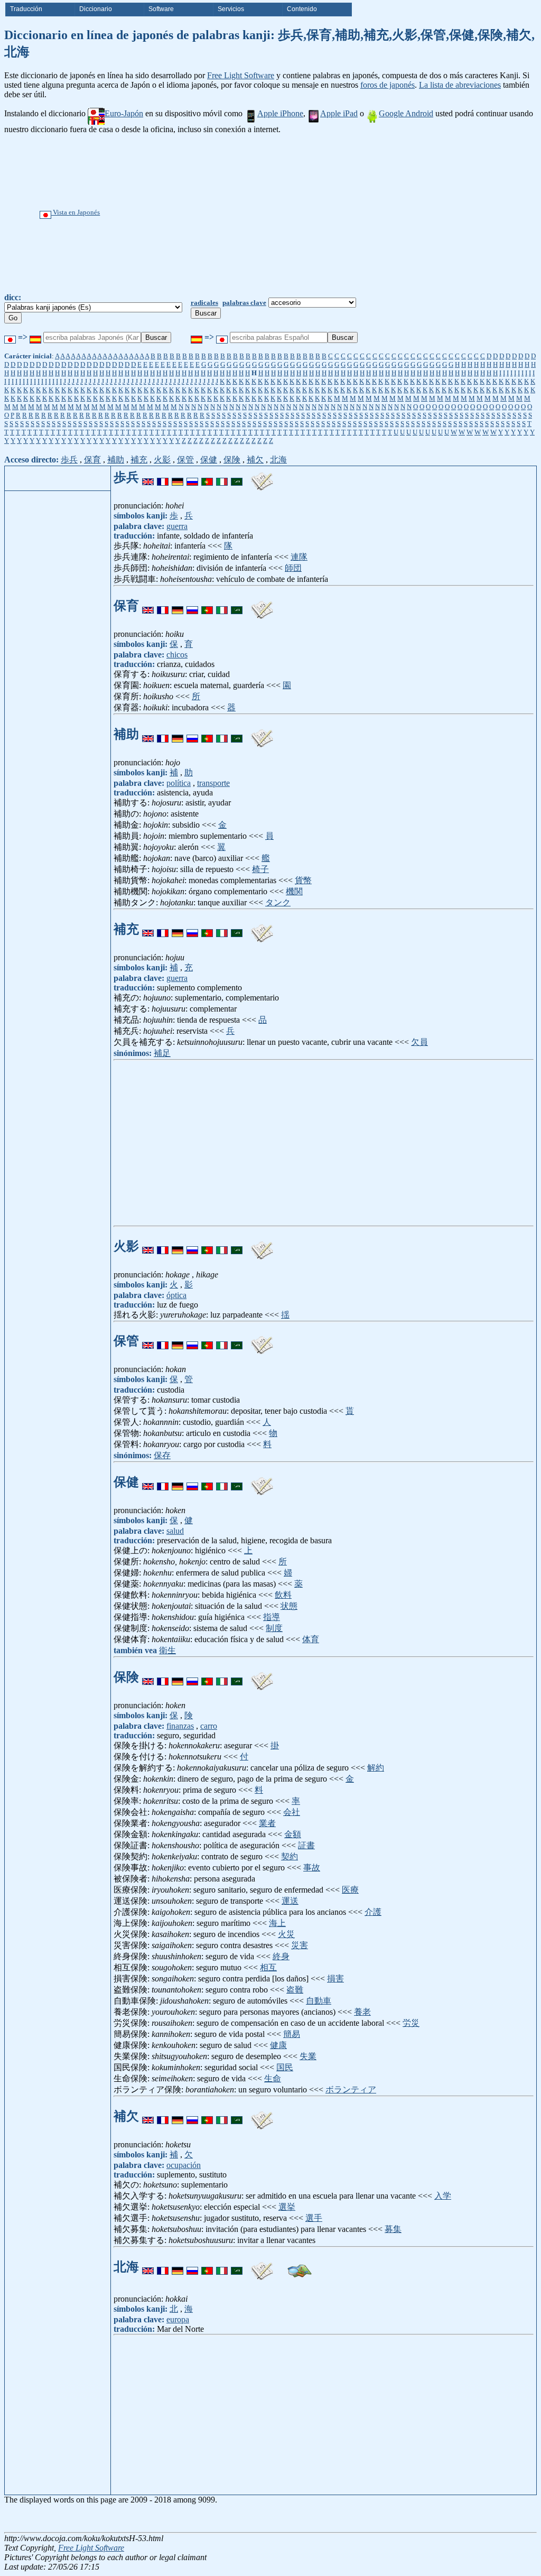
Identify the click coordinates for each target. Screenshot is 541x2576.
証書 (306, 1845)
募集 (393, 2229)
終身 (281, 1956)
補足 (162, 1053)
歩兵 (69, 460)
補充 (139, 460)
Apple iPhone (280, 113)
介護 (373, 1912)
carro (209, 1726)
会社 (292, 1812)
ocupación (184, 2165)
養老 (362, 2012)
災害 (300, 1945)
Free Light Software (241, 75)
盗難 (295, 1990)
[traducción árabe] (237, 477)
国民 (285, 2067)
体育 (311, 1639)
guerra (177, 526)
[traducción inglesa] (148, 477)
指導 (272, 1617)
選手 (314, 2218)
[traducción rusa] (192, 477)
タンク (278, 902)
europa (178, 2319)
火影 (162, 460)
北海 (278, 460)
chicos (177, 655)
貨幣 (303, 880)
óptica (176, 1295)
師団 (293, 568)
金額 (293, 1834)
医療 (350, 1890)
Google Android (406, 113)
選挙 (287, 2207)
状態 (289, 1606)
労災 (411, 2023)
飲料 (283, 1595)
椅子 (260, 869)
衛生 (167, 1650)
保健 (209, 460)
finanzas (180, 1726)
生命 (273, 2078)
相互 (268, 1967)
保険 (232, 460)
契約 (290, 1856)
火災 (286, 1934)
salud (175, 1531)
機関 (294, 891)
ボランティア (351, 2089)
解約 (376, 1768)
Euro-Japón (124, 113)
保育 (92, 460)
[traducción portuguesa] (207, 477)
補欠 (255, 460)
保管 (185, 460)
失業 (308, 2056)
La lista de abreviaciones (460, 85)
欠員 (419, 1042)
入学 (443, 2196)
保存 (162, 1455)
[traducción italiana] (222, 477)
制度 (274, 1628)
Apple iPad (339, 113)
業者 (267, 1823)
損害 (335, 1979)
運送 (290, 1901)
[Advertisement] (306, 214)
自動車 (319, 2001)
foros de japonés (388, 85)
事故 (312, 1868)
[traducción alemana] (178, 477)
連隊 (299, 557)
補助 (116, 460)
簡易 (292, 2034)
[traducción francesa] (163, 477)
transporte (213, 783)
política (179, 783)
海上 (277, 1923)
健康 (278, 2045)
